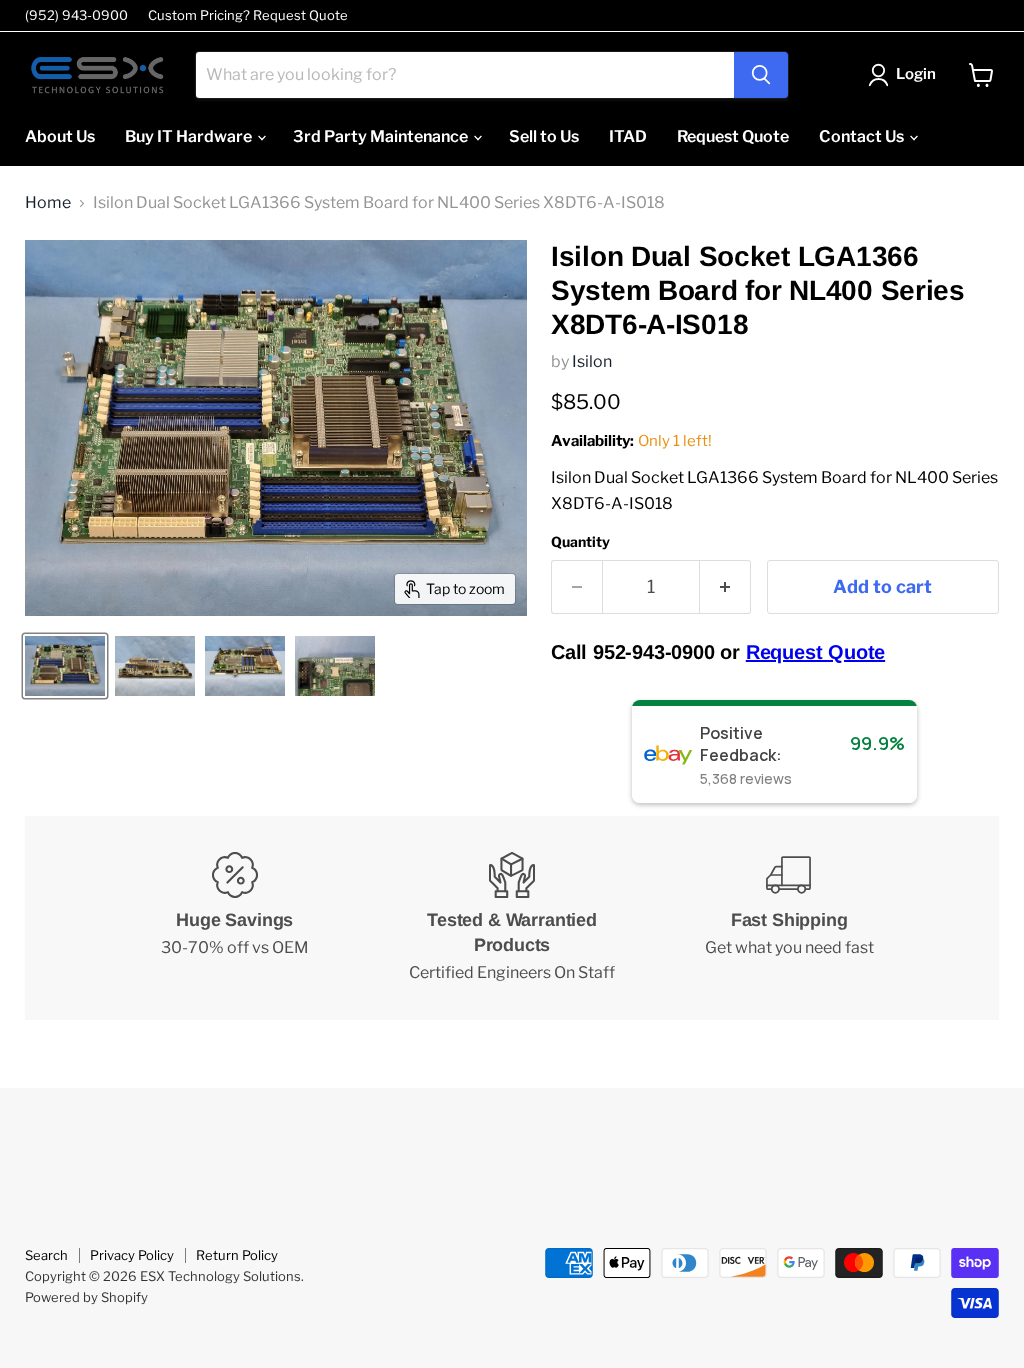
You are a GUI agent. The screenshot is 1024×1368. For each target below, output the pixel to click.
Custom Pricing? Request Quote (248, 15)
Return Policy (237, 1255)
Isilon (592, 361)
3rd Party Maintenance (382, 136)
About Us (60, 136)
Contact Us (863, 136)
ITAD (628, 136)
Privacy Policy (132, 1255)
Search (46, 1255)
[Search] (761, 75)
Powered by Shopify (86, 1297)
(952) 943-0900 (76, 15)
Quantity (580, 542)
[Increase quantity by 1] (725, 587)
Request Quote (733, 136)
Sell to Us (544, 136)
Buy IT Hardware (190, 136)
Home (48, 203)
